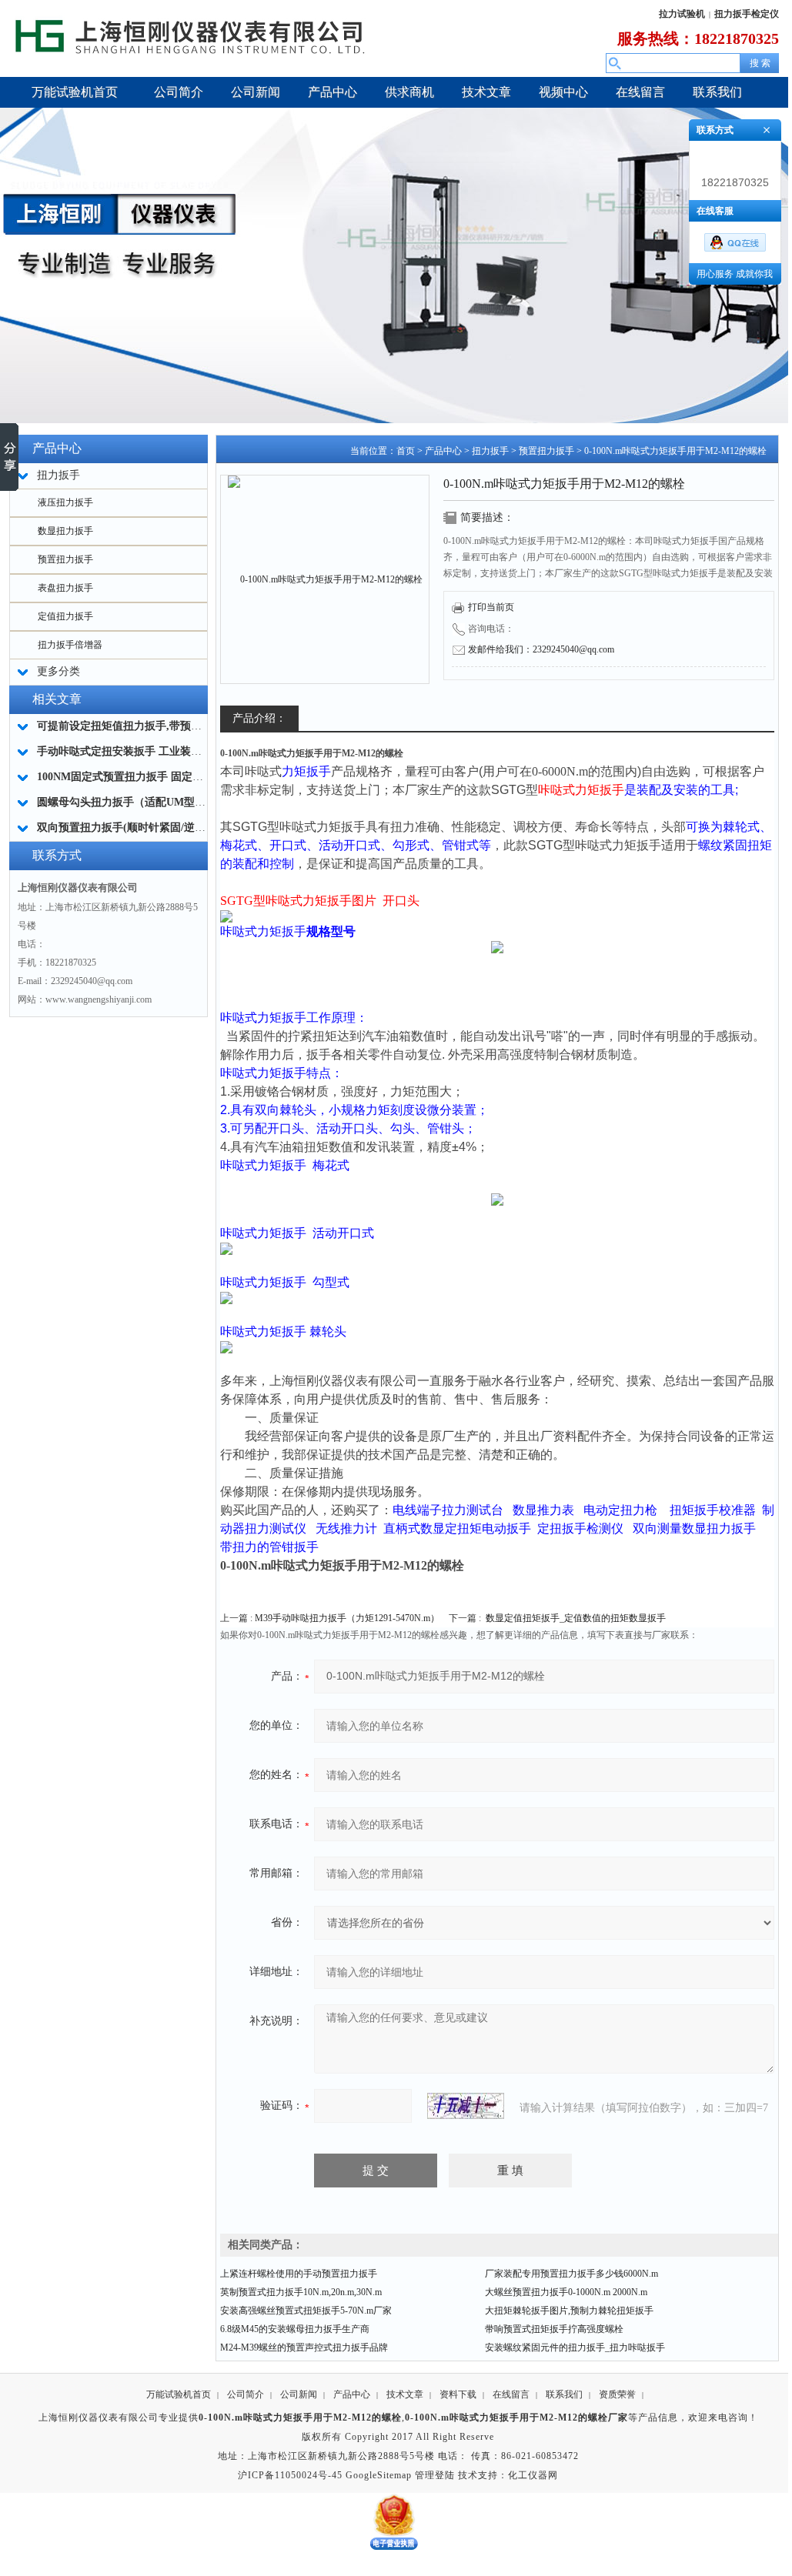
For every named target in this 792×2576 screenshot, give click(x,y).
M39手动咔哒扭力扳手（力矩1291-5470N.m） (347, 1618)
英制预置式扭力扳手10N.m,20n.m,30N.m (301, 2292)
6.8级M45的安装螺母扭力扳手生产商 (295, 2329)
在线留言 (511, 2394)
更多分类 (58, 671)
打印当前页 (491, 607)
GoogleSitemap (379, 2475)
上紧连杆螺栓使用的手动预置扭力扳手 (299, 2274)
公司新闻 (299, 2394)
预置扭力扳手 (65, 559)
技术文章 (405, 2394)
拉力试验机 (682, 14)
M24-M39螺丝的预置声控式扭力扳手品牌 (304, 2347)
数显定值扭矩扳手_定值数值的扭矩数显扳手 (576, 1618)
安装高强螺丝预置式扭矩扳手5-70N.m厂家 (306, 2311)
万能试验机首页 (179, 2394)
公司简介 (246, 2394)
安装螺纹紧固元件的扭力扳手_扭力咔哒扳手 (575, 2347)
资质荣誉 (617, 2394)
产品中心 (443, 451)
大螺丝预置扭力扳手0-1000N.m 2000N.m (566, 2292)
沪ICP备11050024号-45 (290, 2475)
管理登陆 (435, 2475)
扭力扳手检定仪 (747, 14)
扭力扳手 (490, 451)
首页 (406, 451)
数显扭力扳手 (65, 531)
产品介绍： (259, 718)
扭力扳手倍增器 (70, 645)
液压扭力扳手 (65, 502)
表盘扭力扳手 (65, 588)
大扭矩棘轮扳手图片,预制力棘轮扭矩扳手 (569, 2311)
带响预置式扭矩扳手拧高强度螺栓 (554, 2329)
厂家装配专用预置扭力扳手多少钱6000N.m (571, 2274)
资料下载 (458, 2394)
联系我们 (564, 2394)
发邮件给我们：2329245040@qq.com (541, 649)
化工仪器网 (533, 2475)
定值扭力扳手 (65, 616)
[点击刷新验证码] (466, 2106)
